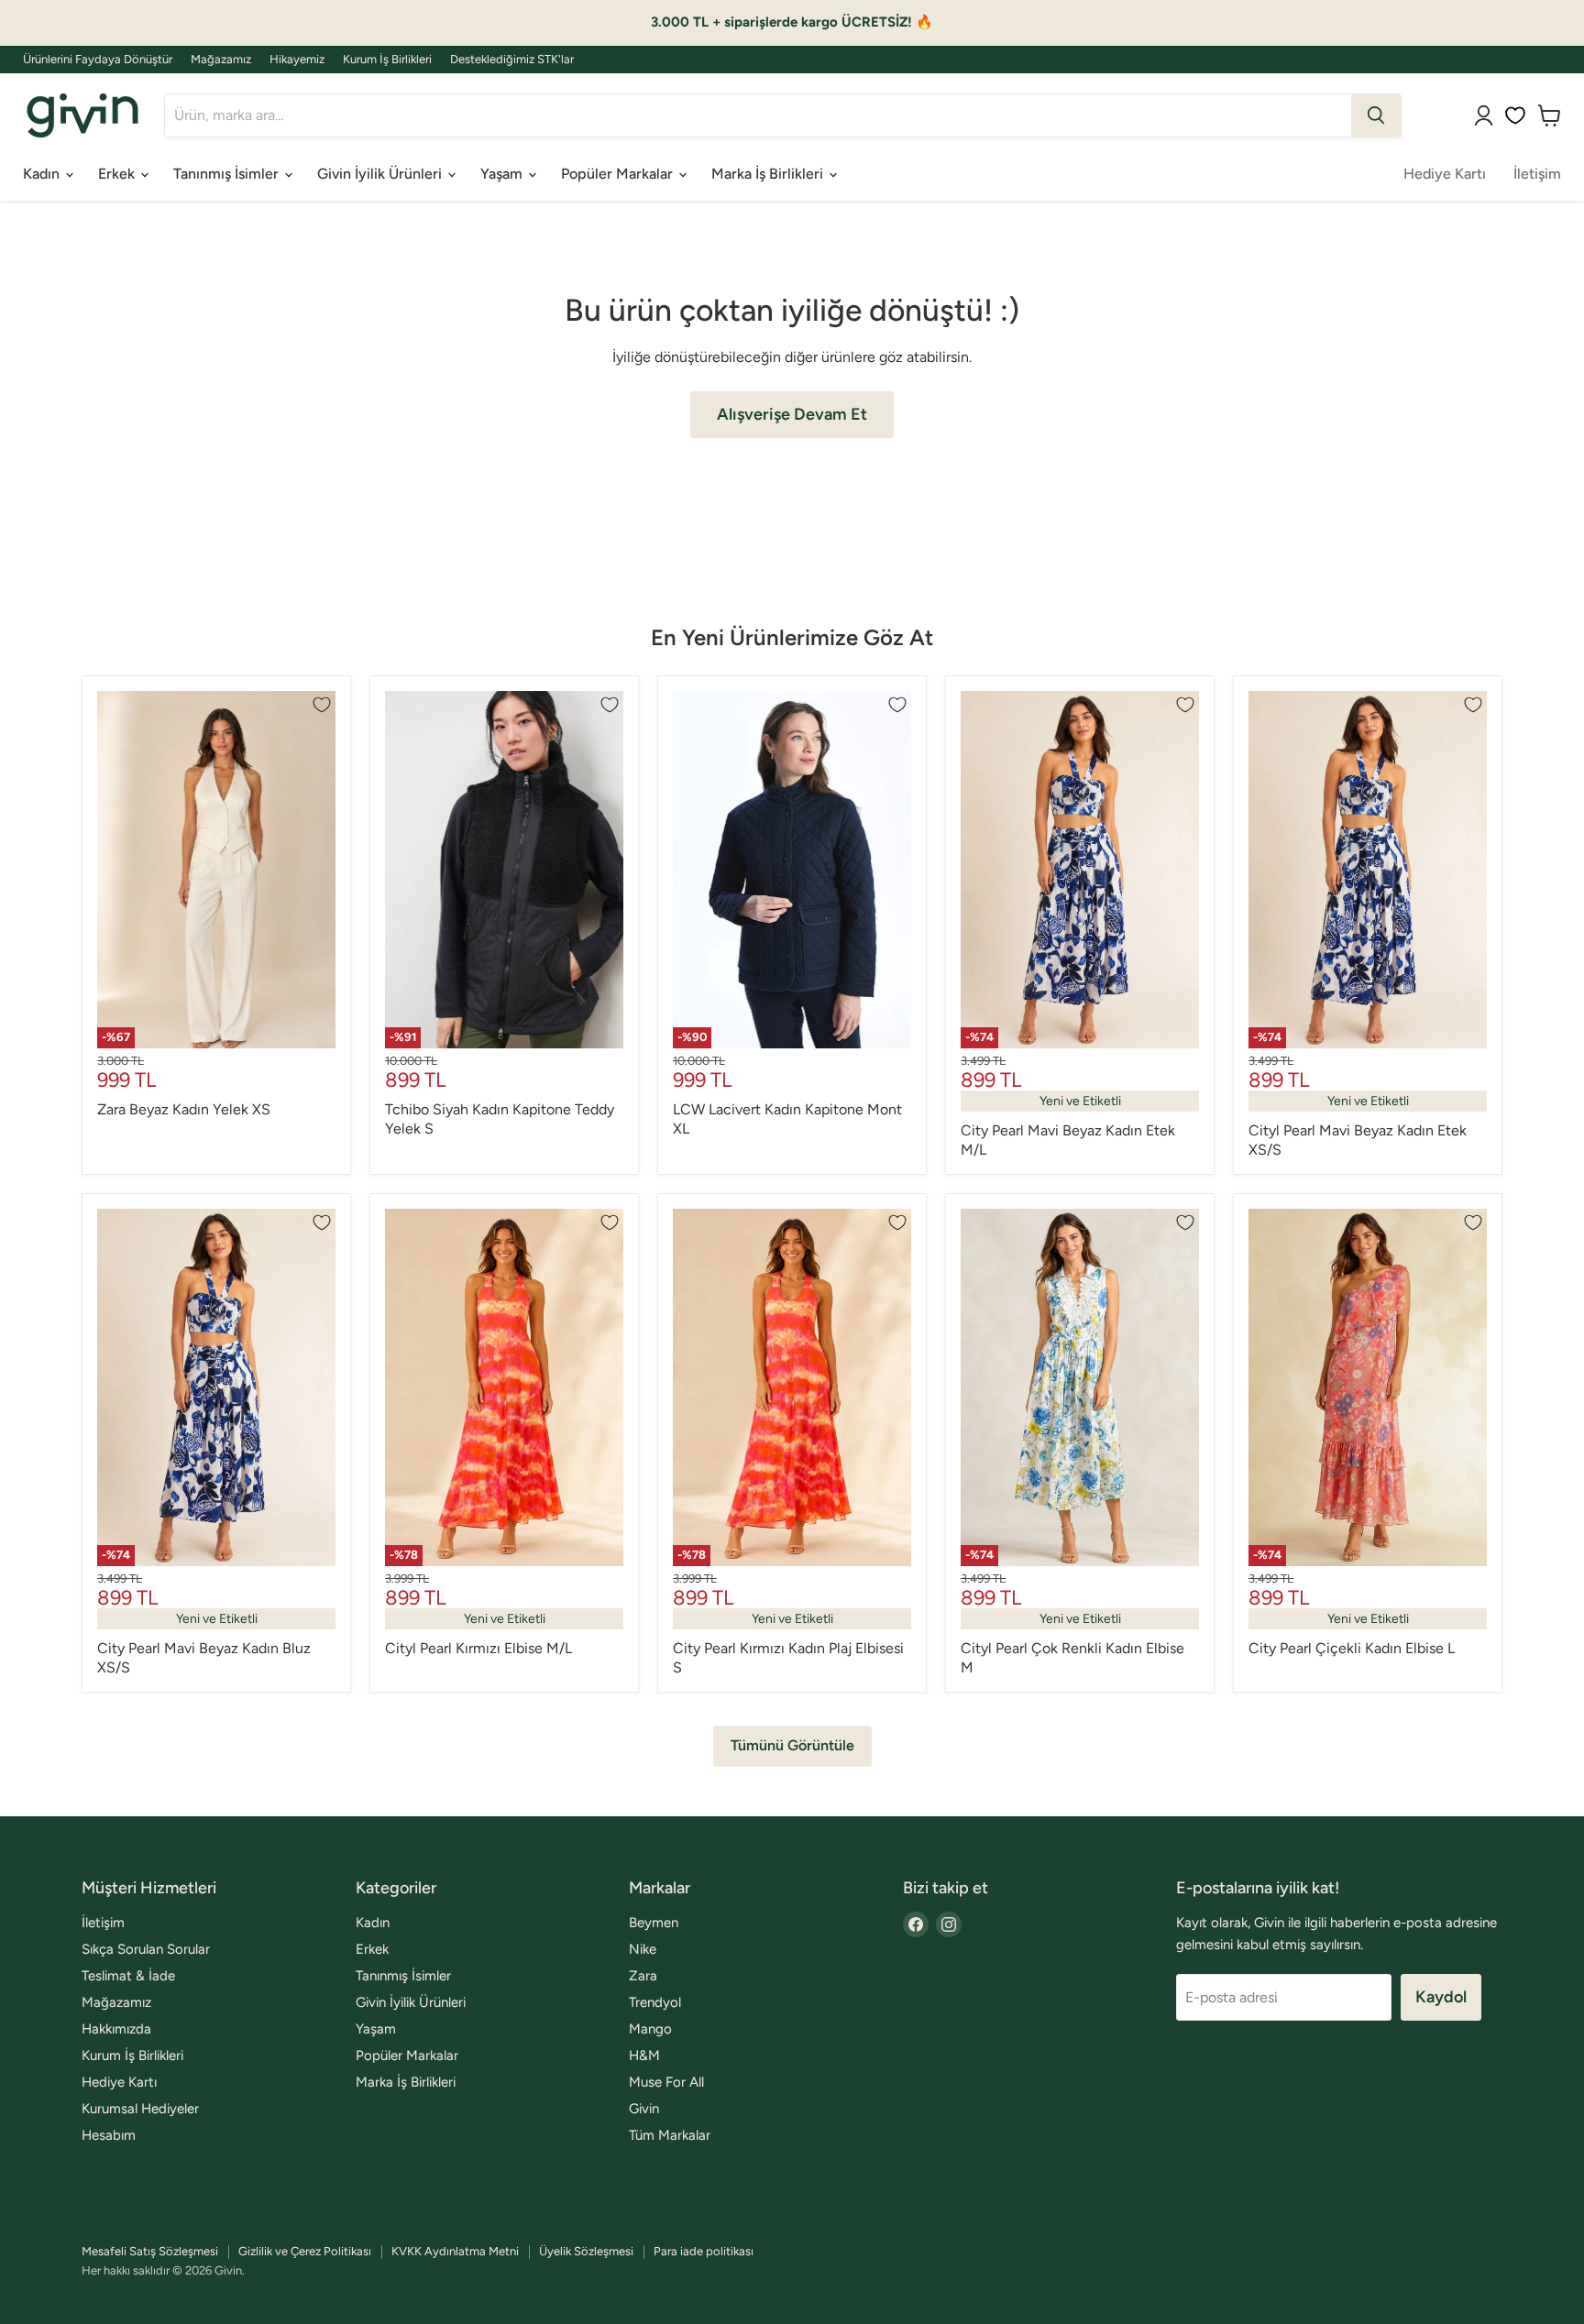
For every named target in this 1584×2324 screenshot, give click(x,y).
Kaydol (1441, 1997)
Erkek (118, 174)
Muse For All (666, 2082)
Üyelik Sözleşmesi (586, 2251)
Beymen (654, 1923)
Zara (643, 1976)
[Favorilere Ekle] (322, 705)
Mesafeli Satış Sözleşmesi (150, 2251)
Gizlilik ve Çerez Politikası (305, 2251)
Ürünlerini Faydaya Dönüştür (98, 60)
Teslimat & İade (128, 1976)
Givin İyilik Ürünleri (381, 174)
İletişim (1537, 174)
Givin (644, 2109)
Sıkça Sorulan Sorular (146, 1949)
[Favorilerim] (1515, 115)
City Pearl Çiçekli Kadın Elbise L (1352, 1648)
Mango (650, 2029)
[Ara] (1376, 115)
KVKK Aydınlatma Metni (455, 2251)
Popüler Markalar (619, 174)
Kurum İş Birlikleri (387, 60)
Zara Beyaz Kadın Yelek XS (184, 1109)
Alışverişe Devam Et (792, 414)
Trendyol (655, 2002)
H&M (644, 2055)
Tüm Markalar (670, 2135)
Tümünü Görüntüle (792, 1745)
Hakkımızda (116, 2029)
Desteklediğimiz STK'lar (512, 60)
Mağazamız (221, 60)
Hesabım (109, 2135)
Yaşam (503, 174)
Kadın (43, 174)
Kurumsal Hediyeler (140, 2109)
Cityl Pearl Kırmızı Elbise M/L (478, 1648)
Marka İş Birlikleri (769, 174)
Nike (643, 1949)
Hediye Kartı (1445, 174)
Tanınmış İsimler (228, 174)
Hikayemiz (297, 60)
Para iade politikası (704, 2251)
